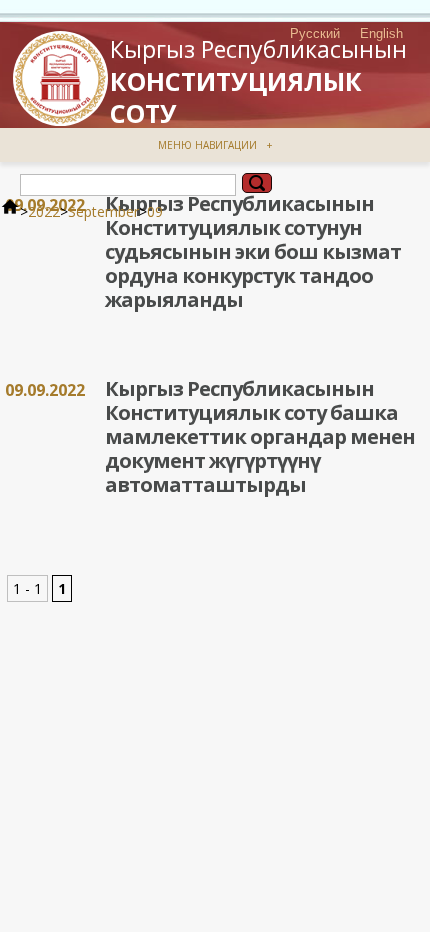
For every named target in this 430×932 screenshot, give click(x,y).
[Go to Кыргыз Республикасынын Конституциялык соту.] (10, 211)
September (103, 211)
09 (155, 211)
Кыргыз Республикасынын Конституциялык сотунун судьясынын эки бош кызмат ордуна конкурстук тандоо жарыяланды (253, 251)
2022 (44, 211)
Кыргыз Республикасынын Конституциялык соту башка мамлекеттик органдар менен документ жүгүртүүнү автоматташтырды (260, 436)
